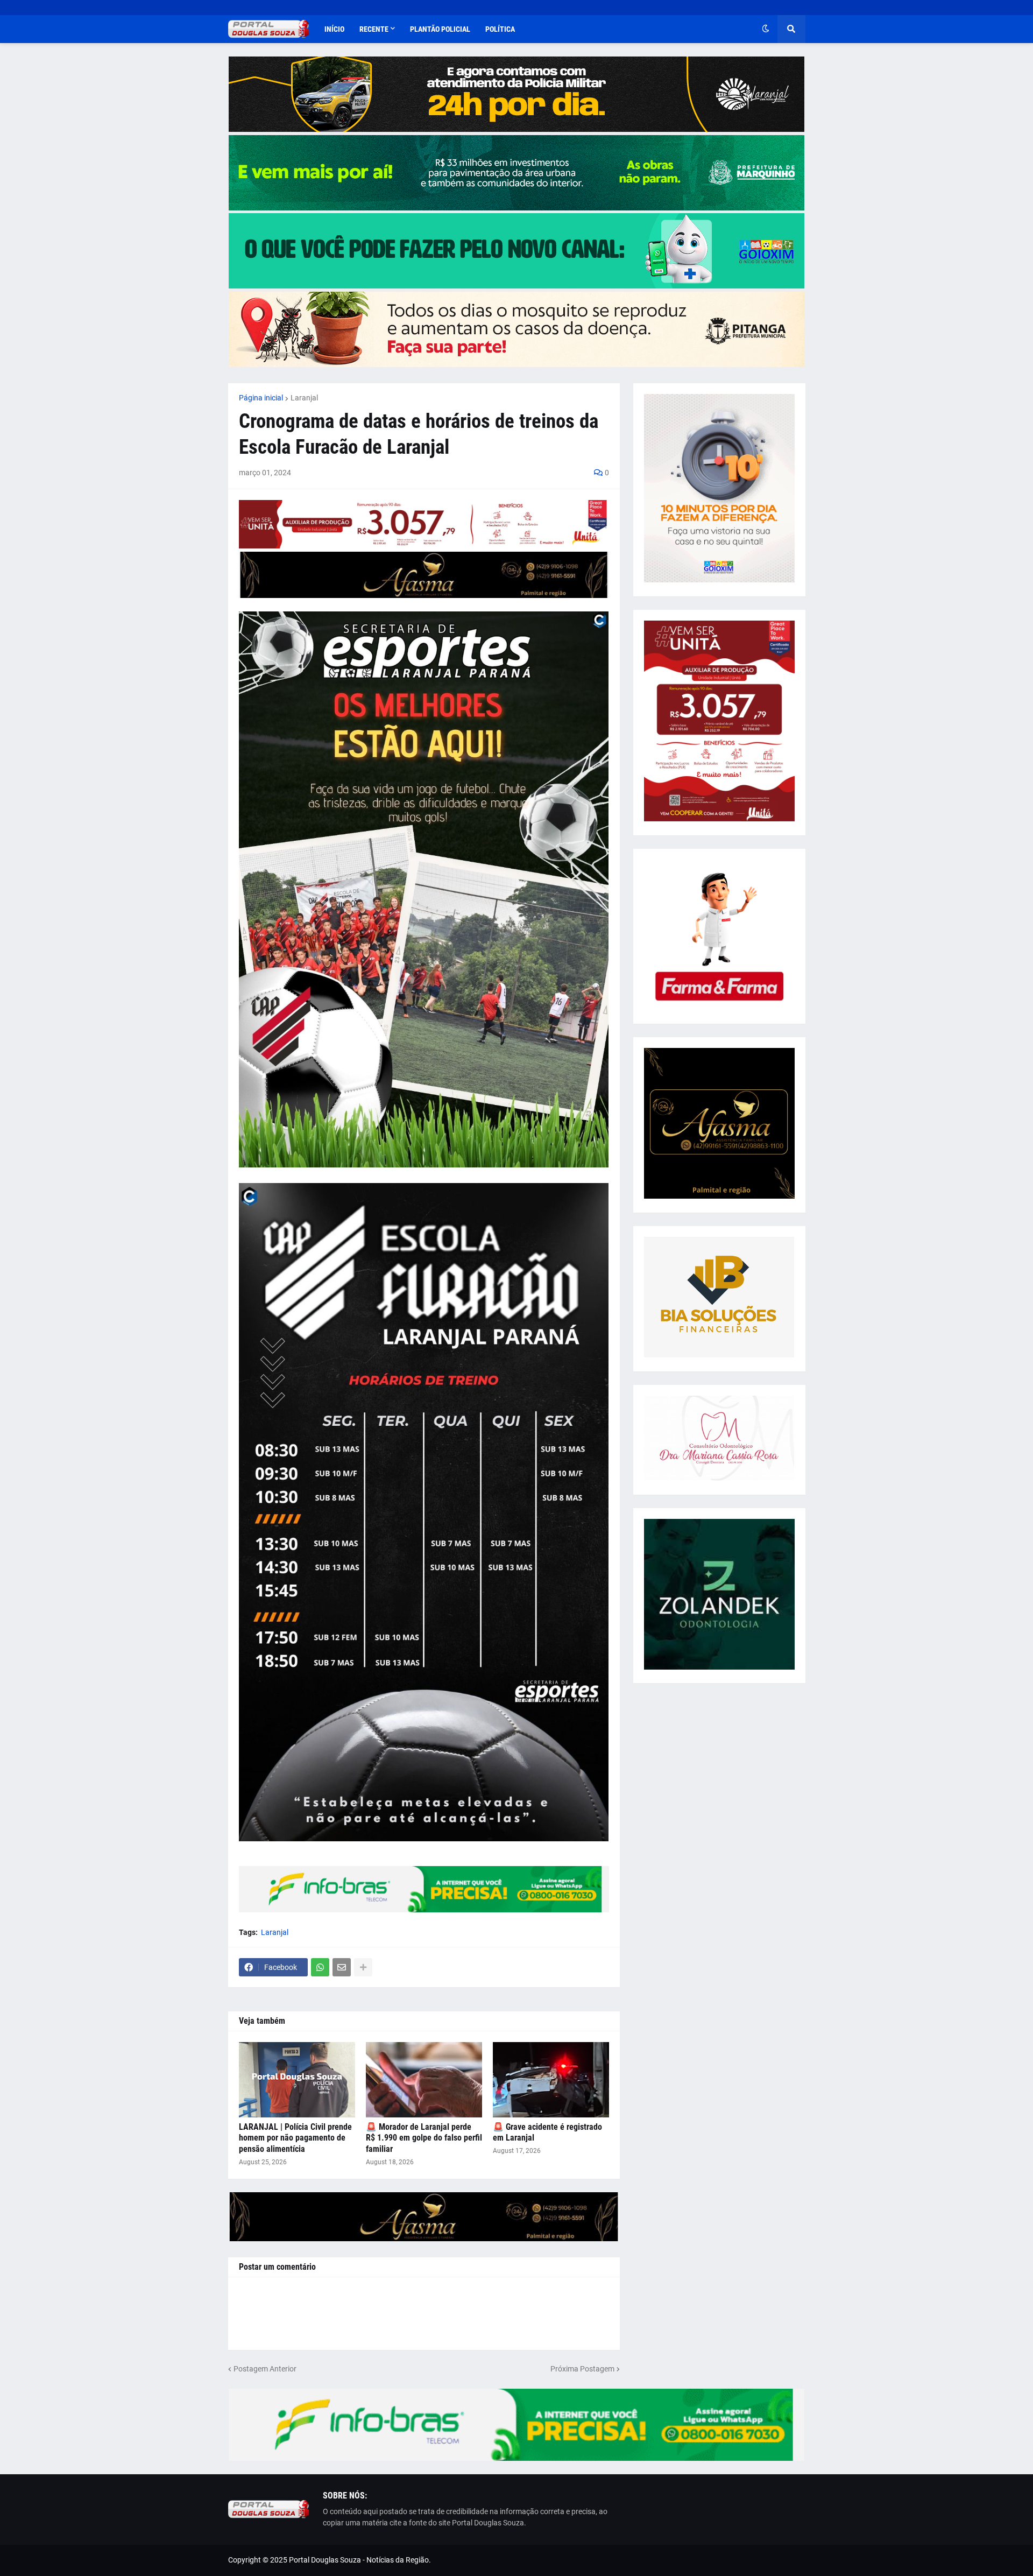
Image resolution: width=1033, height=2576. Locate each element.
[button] (766, 29)
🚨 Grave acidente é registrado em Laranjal (547, 2132)
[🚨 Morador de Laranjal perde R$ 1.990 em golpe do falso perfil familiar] (424, 2080)
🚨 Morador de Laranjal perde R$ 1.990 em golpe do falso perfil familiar (424, 2138)
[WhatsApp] (320, 1967)
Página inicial (261, 398)
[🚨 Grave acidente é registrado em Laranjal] (551, 2080)
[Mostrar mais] (363, 1967)
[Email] (342, 1967)
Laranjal (304, 398)
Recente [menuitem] (374, 29)
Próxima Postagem (582, 2369)
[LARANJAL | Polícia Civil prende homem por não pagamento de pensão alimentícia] (297, 2080)
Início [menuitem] (334, 29)
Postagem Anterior (265, 2369)
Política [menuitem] (500, 29)
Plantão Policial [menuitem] (440, 29)
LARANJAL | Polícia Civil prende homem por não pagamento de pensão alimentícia (295, 2138)
